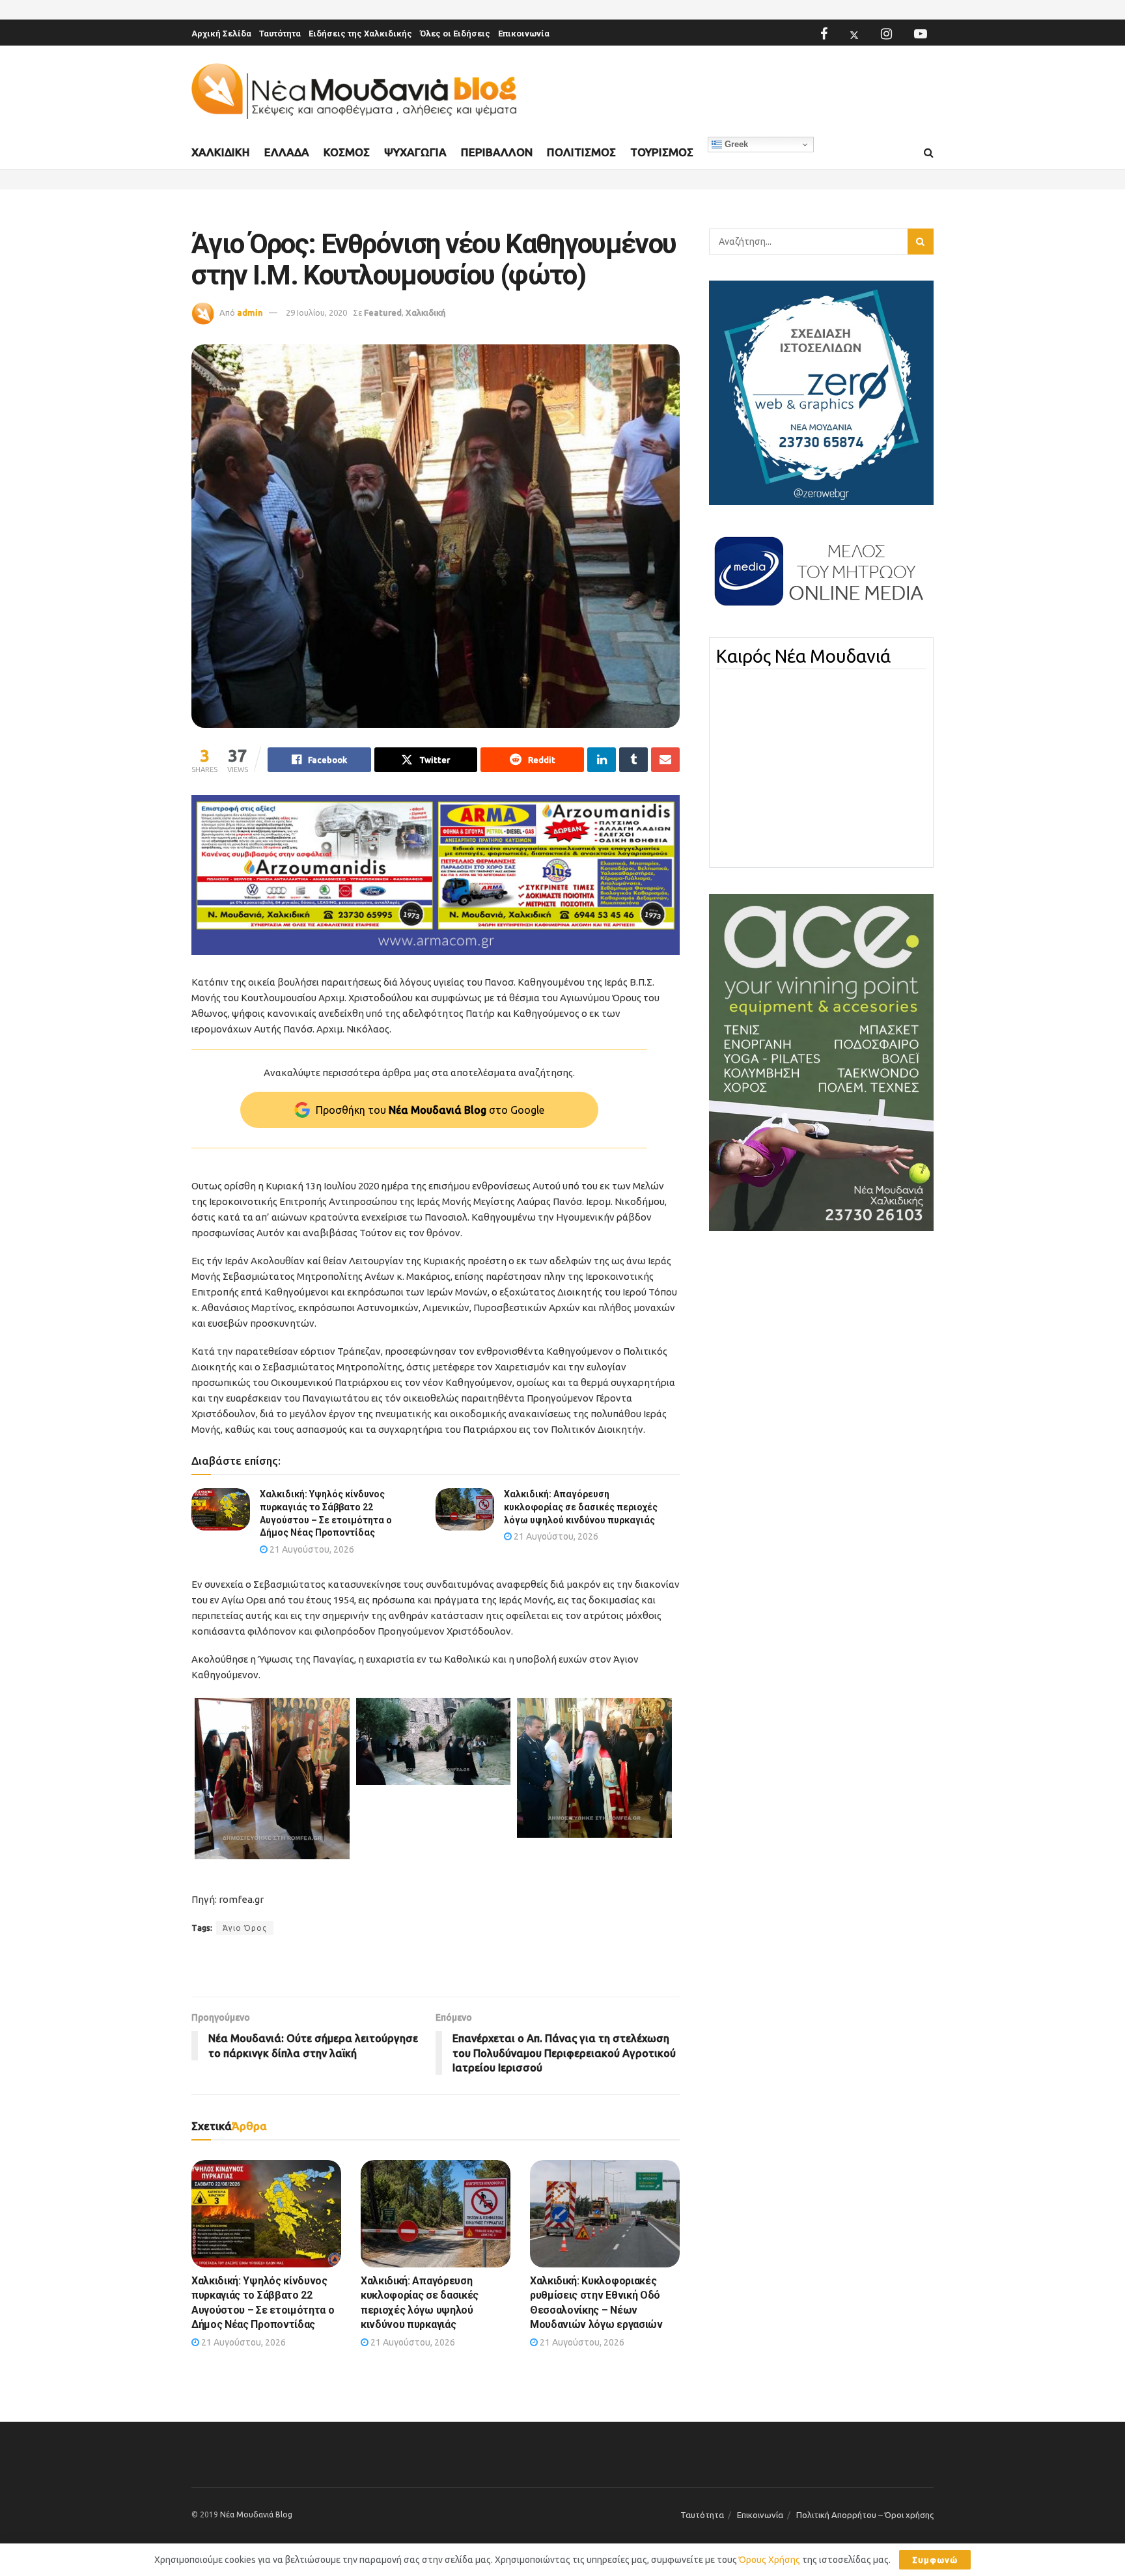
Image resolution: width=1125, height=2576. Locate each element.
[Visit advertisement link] (436, 875)
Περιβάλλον (497, 152)
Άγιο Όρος (245, 1928)
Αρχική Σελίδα (221, 34)
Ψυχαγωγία (415, 152)
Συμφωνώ (935, 2560)
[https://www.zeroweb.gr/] (821, 392)
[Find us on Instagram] (886, 34)
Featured (383, 312)
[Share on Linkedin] (602, 760)
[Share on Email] (665, 760)
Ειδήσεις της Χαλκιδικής (360, 34)
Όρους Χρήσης (770, 2560)
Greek (735, 144)
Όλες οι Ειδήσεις (455, 34)
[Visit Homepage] (354, 91)
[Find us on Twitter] (854, 34)
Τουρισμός (662, 152)
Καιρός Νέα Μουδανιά (803, 656)
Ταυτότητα (280, 34)
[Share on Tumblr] (633, 760)
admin (250, 312)
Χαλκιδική (221, 152)
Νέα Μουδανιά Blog (256, 2514)
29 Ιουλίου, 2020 (316, 312)
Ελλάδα (287, 152)
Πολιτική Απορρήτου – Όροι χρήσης (865, 2515)
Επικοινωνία (524, 34)
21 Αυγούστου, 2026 (311, 1549)
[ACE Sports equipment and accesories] (821, 1062)
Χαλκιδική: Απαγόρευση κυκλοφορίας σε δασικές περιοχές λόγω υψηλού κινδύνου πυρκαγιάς (581, 1507)
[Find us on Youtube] (921, 34)
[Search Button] (929, 153)
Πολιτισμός (581, 152)
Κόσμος (347, 152)
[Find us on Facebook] (824, 34)
